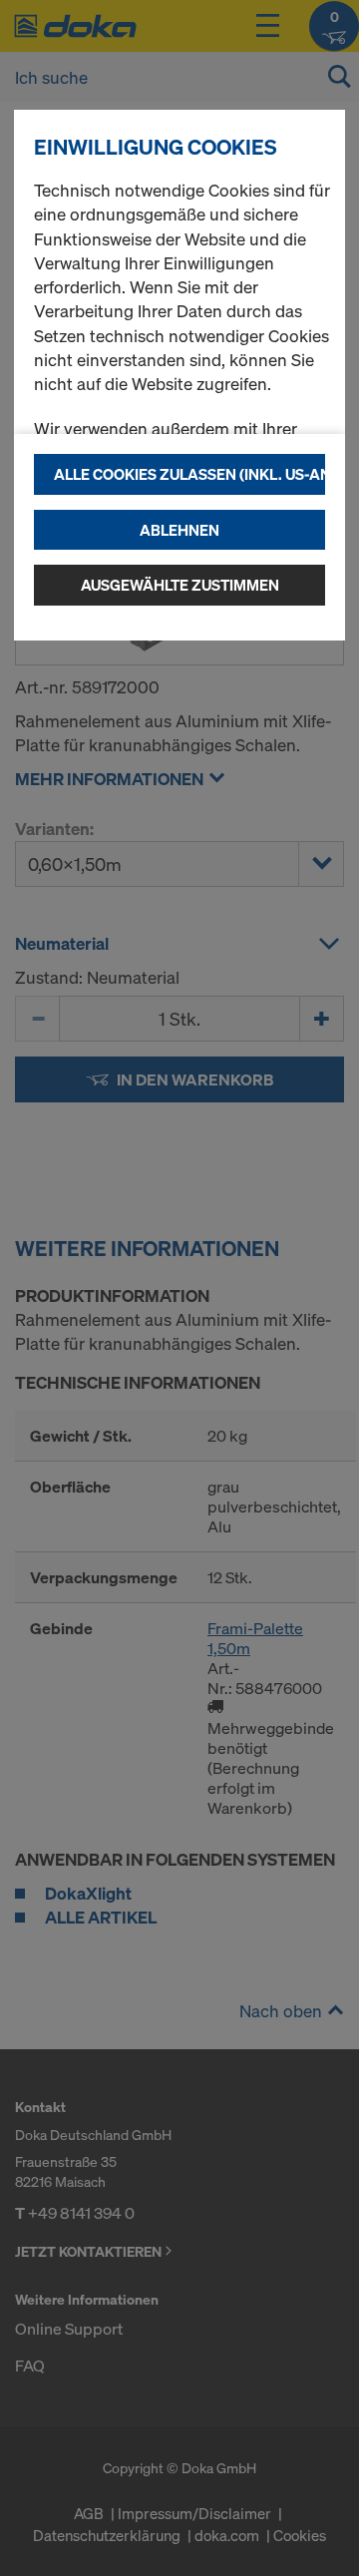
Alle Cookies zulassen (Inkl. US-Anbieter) (189, 474)
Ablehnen (179, 530)
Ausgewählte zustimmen (180, 585)
